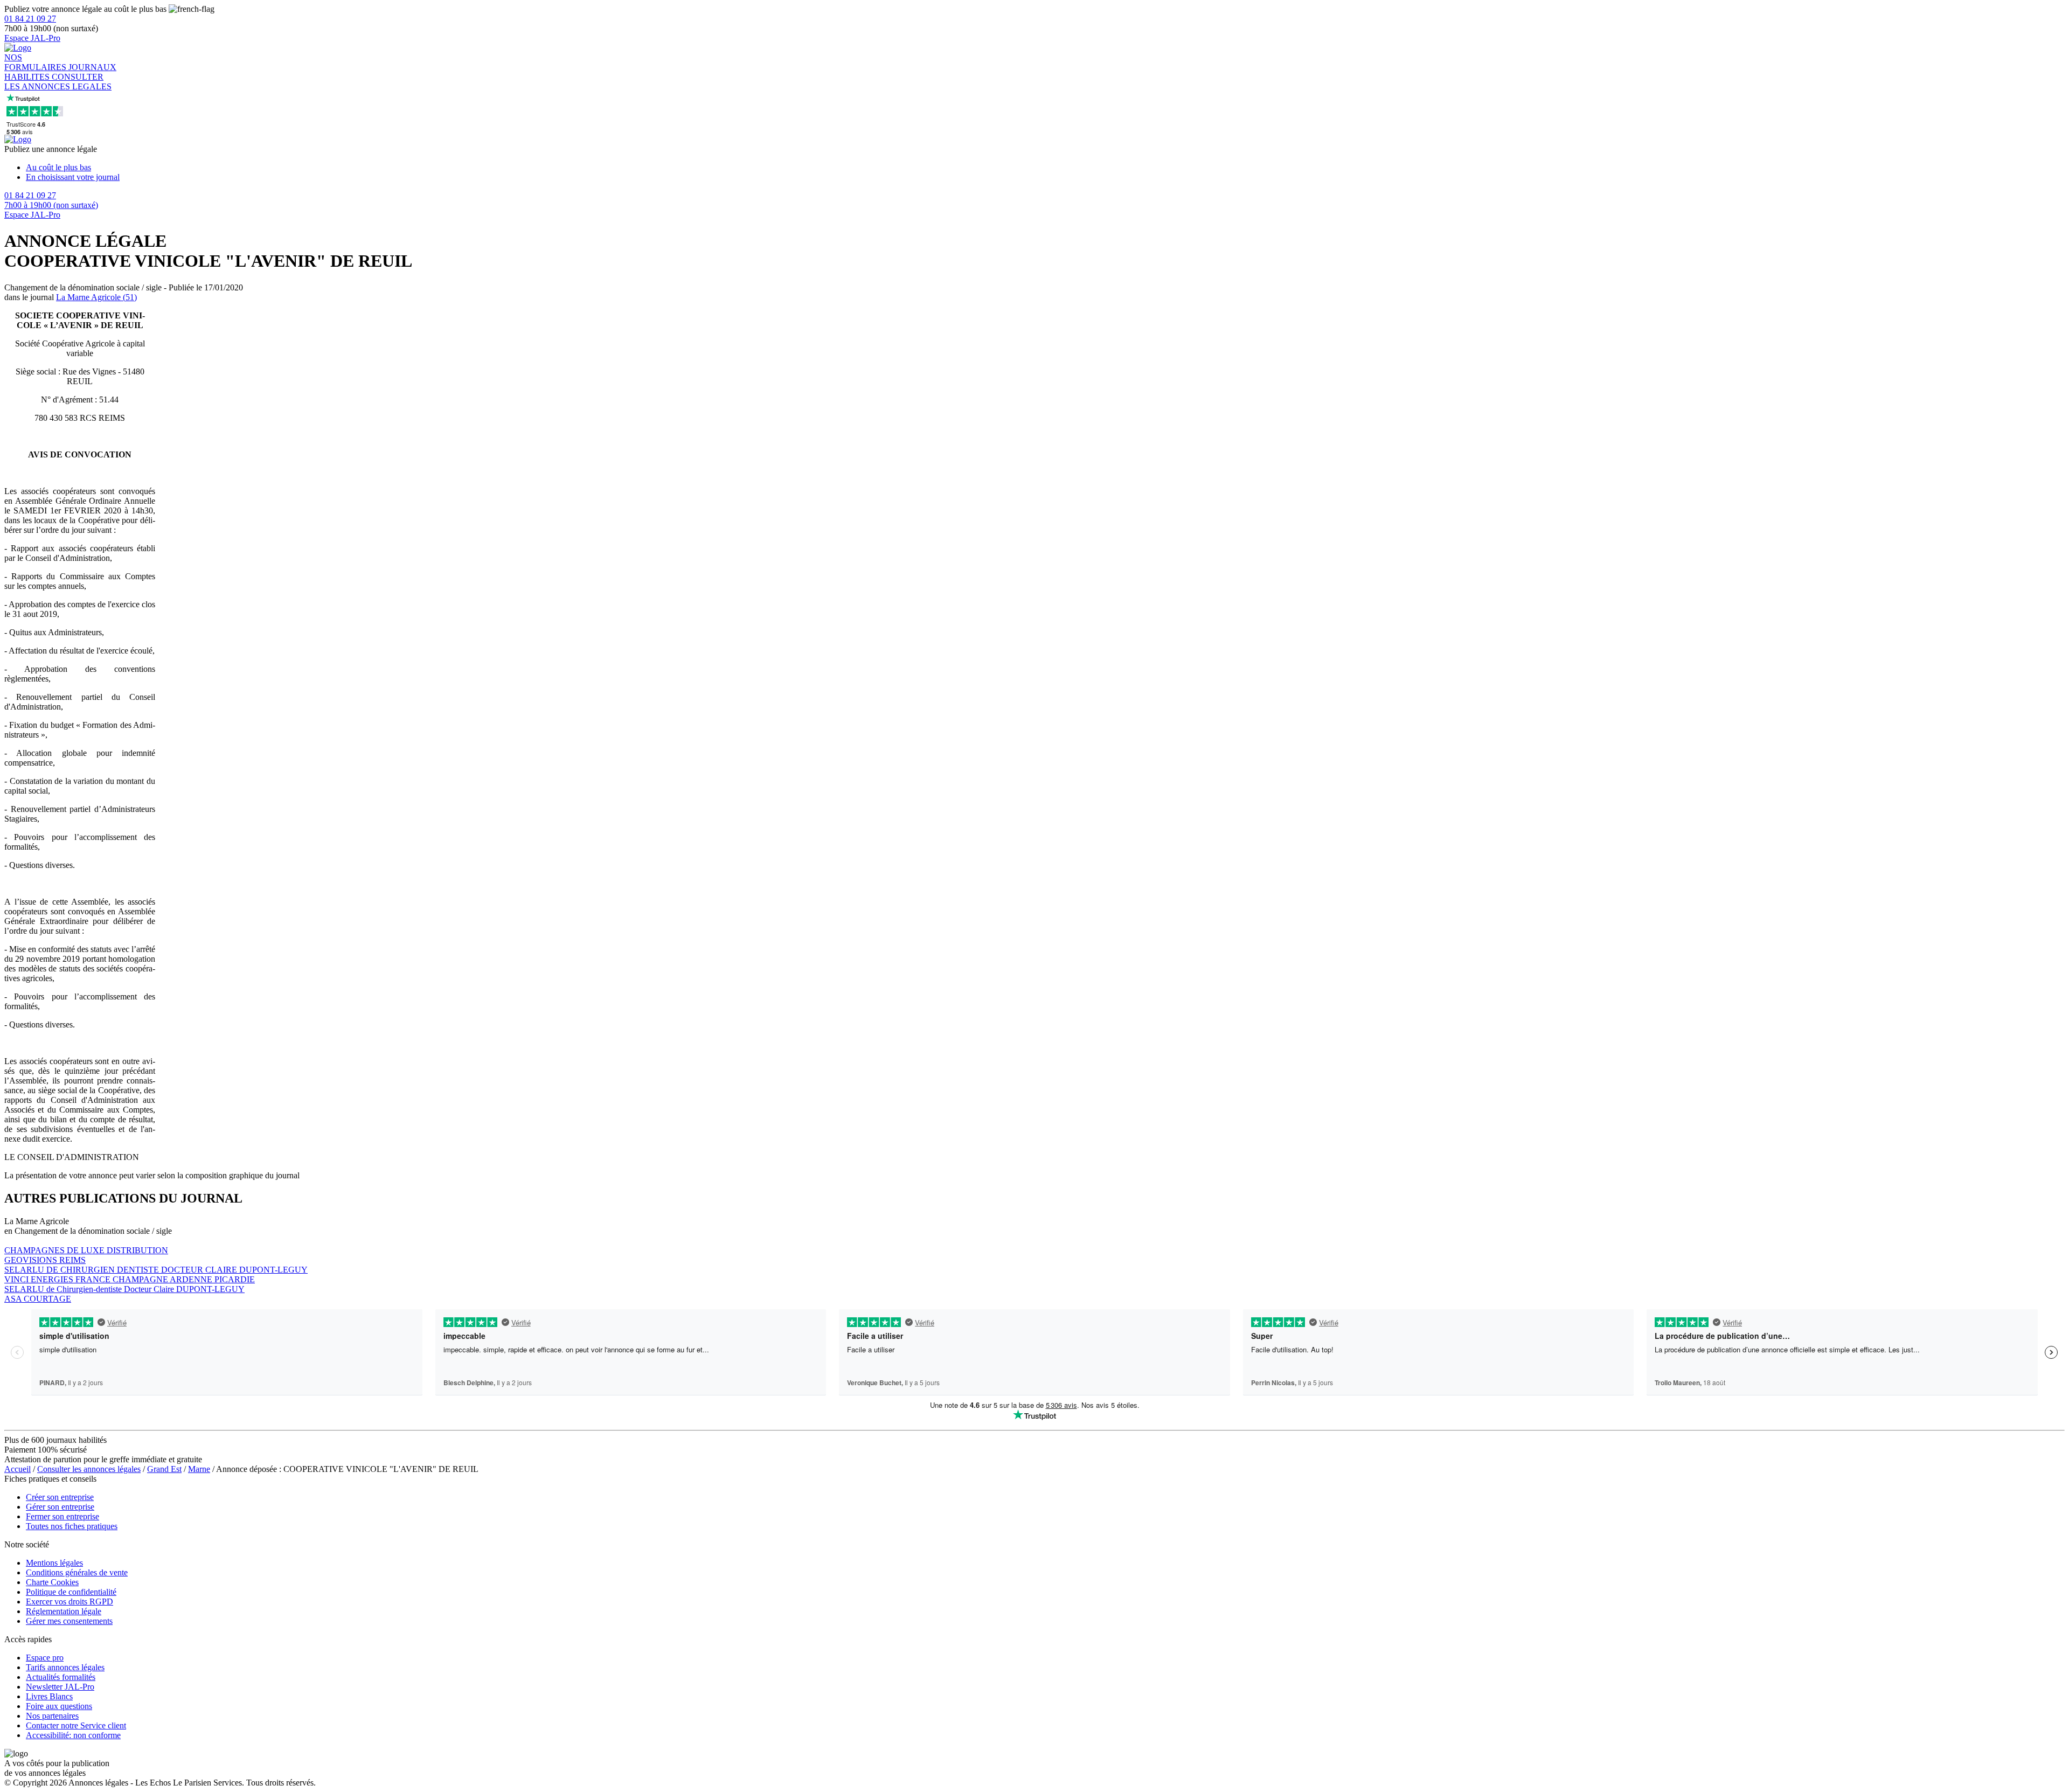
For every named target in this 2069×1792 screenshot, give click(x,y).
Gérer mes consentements (69, 1621)
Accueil (18, 1469)
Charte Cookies (52, 1582)
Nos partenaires (52, 1716)
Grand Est (164, 1469)
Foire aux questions (59, 1706)
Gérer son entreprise (60, 1507)
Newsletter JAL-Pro (60, 1687)
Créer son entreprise (60, 1497)
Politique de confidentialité (71, 1592)
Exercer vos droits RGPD (70, 1602)
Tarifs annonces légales (65, 1667)
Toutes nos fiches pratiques (72, 1526)
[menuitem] (1045, 168)
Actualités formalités (61, 1677)
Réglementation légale (64, 1611)
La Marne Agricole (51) (96, 297)
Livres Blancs (49, 1696)
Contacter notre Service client (76, 1725)
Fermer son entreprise (63, 1516)
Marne (199, 1469)
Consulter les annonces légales (89, 1469)
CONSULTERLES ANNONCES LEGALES (58, 82)
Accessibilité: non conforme (73, 1735)
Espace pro (45, 1658)
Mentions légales (54, 1563)
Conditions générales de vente (77, 1572)
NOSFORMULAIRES (36, 62)
